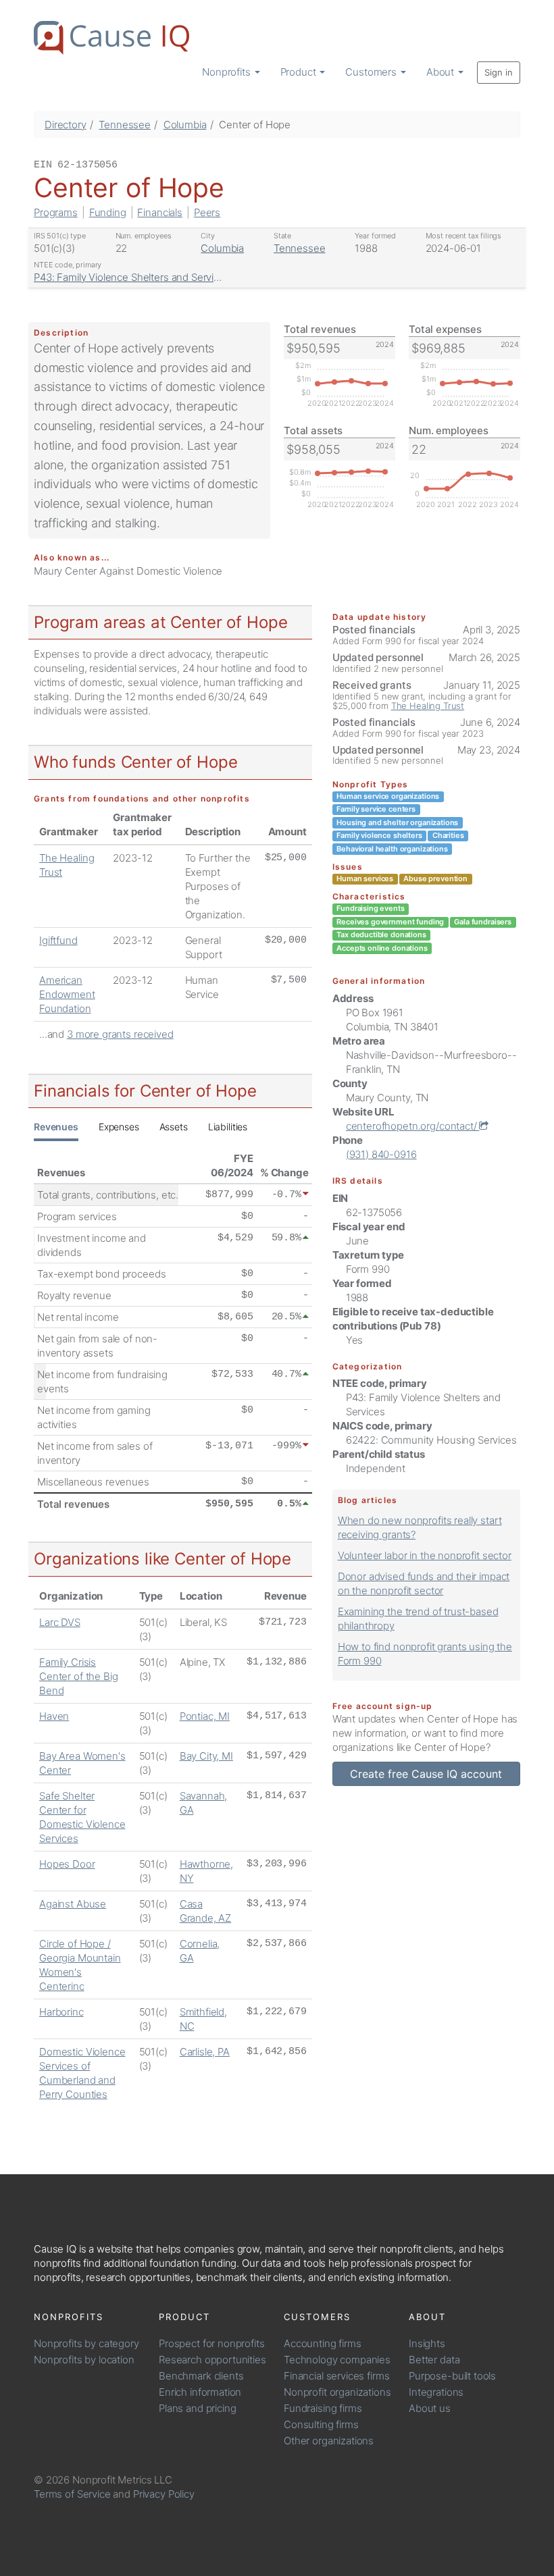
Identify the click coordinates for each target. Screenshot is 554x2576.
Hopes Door (67, 1864)
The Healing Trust (428, 706)
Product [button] (300, 72)
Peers (207, 212)
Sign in (499, 72)
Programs (56, 212)
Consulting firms (321, 2424)
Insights (427, 2343)
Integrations (436, 2392)
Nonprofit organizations (337, 2392)
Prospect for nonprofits (212, 2343)
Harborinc (61, 2012)
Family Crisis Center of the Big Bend (78, 1676)
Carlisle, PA (205, 2052)
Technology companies (337, 2360)
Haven (54, 1716)
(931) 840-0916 (381, 1154)
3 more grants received (120, 1034)
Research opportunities (212, 2360)
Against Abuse (73, 1904)
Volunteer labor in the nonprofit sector (425, 1555)
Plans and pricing (197, 2408)
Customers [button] (372, 72)
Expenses (119, 1127)
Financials (160, 212)
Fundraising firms (323, 2408)
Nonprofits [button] (227, 72)
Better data (434, 2360)
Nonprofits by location (84, 2360)
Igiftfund (58, 940)
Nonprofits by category (86, 2343)
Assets (174, 1127)
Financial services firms (336, 2376)
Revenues (56, 1127)
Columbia (185, 125)
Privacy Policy (164, 2494)
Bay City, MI (206, 1756)
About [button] (442, 72)
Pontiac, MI (205, 1716)
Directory (66, 125)
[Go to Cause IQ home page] (111, 38)
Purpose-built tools (452, 2376)
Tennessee (125, 125)
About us (430, 2408)
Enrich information (200, 2392)
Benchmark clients (201, 2376)
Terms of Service (72, 2494)
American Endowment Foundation (67, 994)
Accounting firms (323, 2343)
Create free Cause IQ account (426, 1774)
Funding (108, 212)
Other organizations (329, 2441)
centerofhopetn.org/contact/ (413, 1126)
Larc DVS (60, 1622)
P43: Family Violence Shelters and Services (132, 277)
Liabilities (228, 1127)
